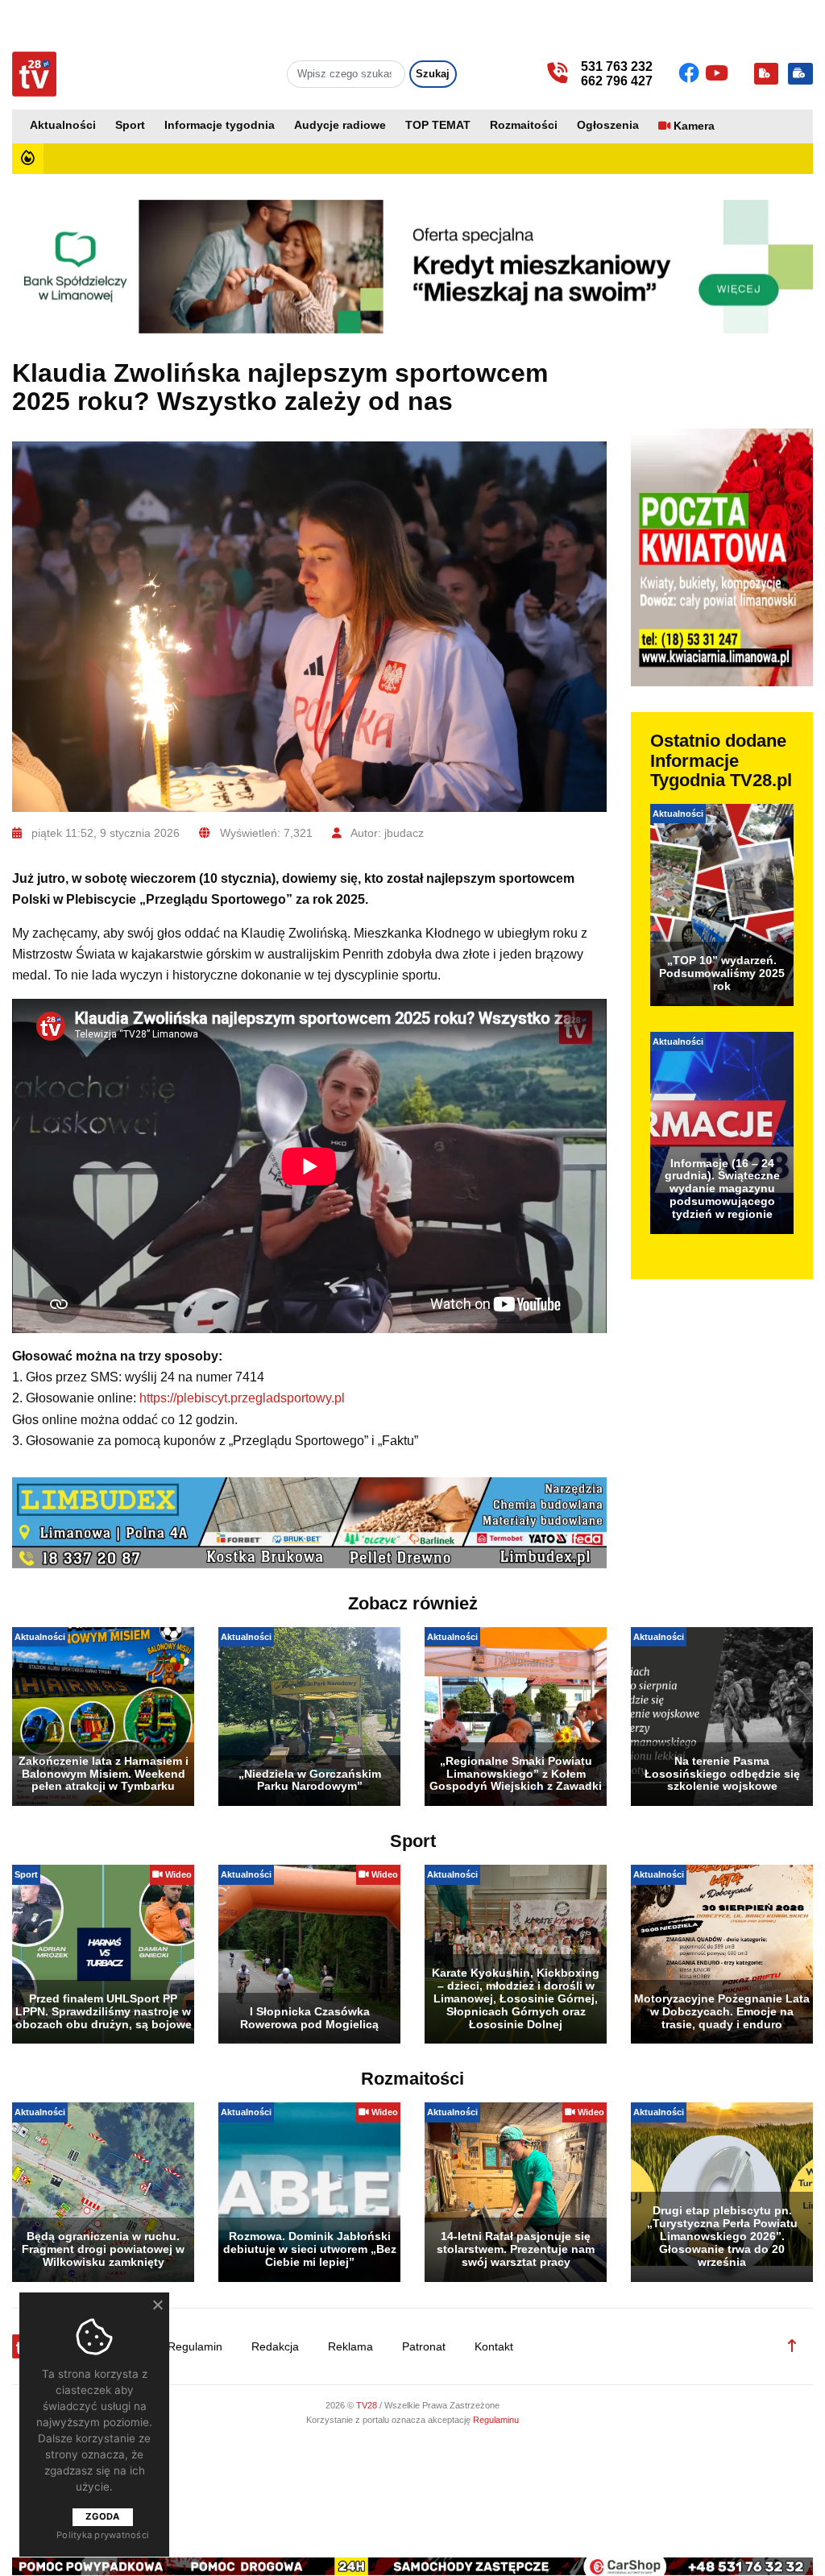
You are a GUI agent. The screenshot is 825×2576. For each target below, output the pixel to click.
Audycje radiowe (340, 125)
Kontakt (494, 2347)
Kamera (694, 126)
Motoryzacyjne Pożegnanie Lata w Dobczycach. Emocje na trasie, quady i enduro (722, 2011)
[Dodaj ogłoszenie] (800, 74)
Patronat (424, 2347)
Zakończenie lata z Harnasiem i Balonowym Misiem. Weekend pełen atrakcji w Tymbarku (104, 1774)
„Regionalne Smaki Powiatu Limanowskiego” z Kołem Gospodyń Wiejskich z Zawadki (516, 1774)
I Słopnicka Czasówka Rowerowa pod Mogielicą (309, 2018)
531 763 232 (617, 66)
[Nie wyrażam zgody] (157, 2305)
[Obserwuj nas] (692, 73)
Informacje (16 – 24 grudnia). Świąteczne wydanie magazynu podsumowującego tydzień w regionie (722, 1189)
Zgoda (102, 2516)
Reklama (350, 2347)
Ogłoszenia (608, 125)
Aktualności (63, 125)
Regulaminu (496, 2420)
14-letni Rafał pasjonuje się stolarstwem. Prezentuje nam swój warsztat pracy (516, 2249)
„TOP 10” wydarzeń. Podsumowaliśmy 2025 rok (722, 973)
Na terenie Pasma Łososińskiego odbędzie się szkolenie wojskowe (722, 1774)
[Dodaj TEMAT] (766, 74)
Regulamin (195, 2347)
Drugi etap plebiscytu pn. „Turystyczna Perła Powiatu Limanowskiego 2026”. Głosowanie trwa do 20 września (722, 2236)
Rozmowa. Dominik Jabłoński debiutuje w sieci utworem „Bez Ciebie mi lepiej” (310, 2249)
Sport (130, 125)
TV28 (368, 2405)
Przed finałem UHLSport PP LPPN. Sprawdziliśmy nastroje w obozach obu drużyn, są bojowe (104, 2011)
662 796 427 (617, 81)
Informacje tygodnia (220, 125)
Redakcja (275, 2347)
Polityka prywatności (103, 2535)
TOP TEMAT (438, 125)
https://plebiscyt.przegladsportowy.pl (242, 1398)
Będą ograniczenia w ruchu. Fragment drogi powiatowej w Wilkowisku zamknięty (103, 2249)
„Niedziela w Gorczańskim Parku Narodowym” (310, 1780)
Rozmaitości (524, 125)
